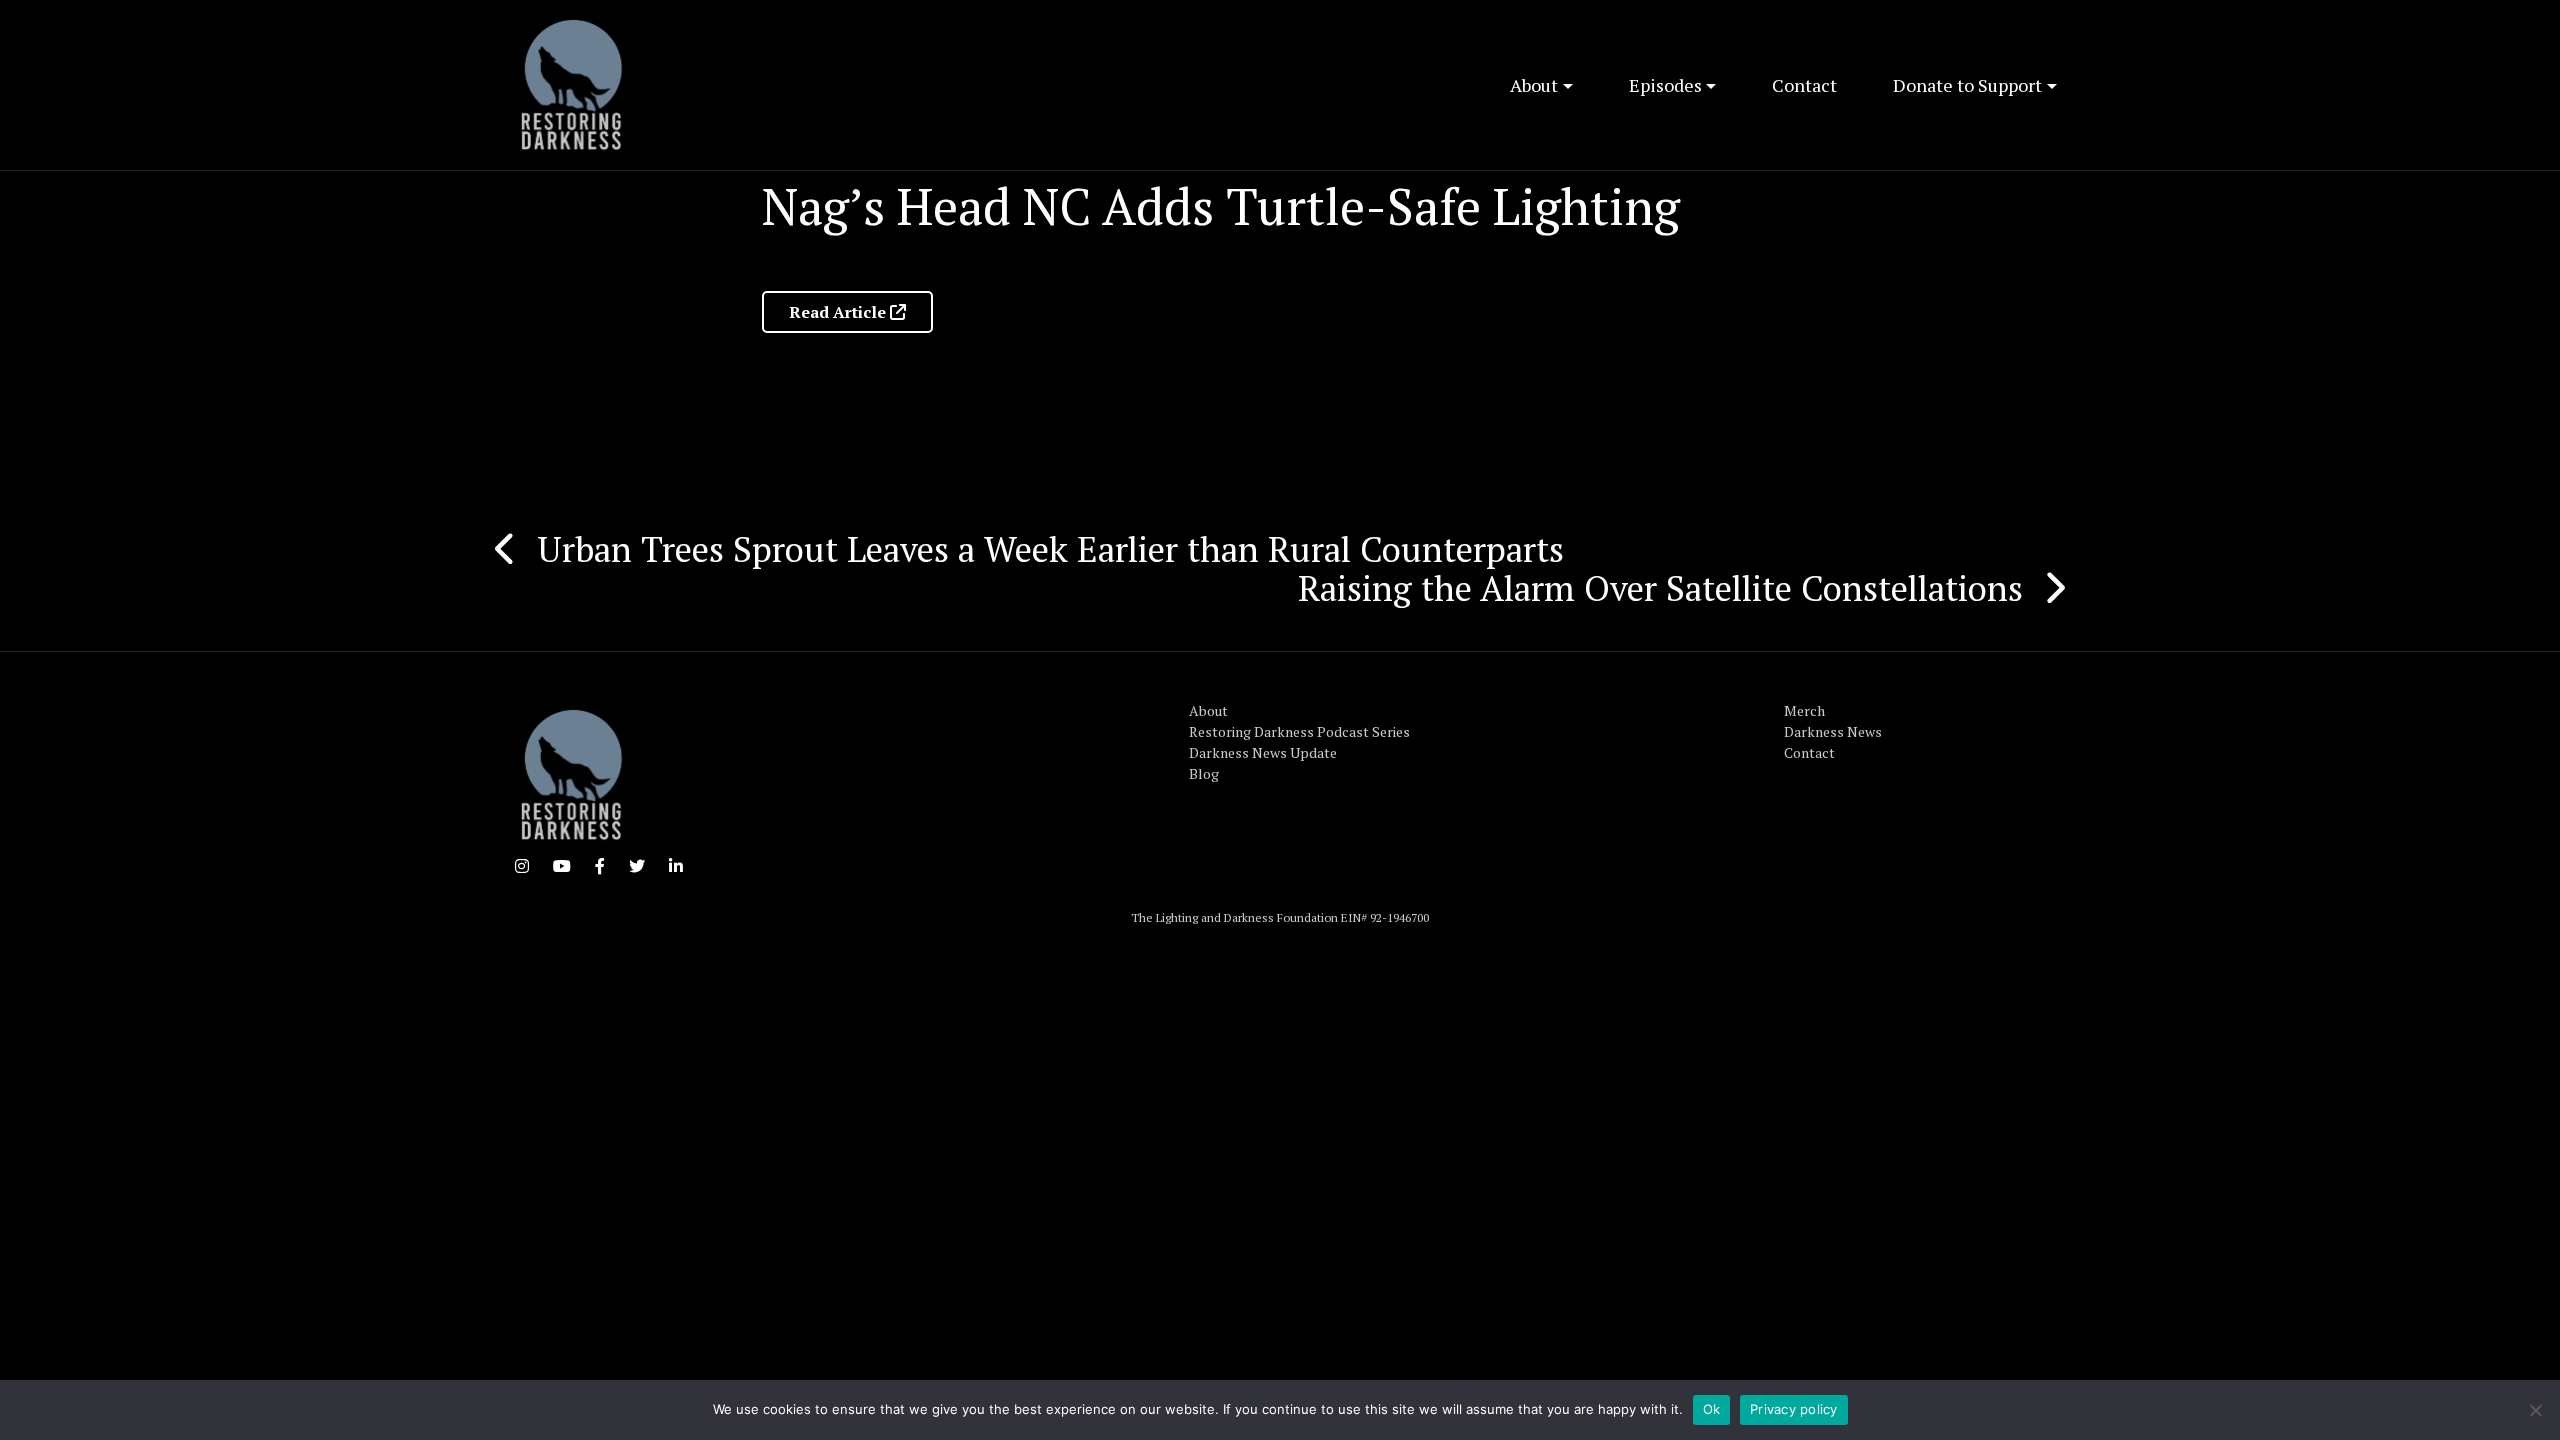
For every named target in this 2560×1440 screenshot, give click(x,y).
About (1534, 85)
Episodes (1665, 85)
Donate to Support (1967, 85)
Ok (1712, 1409)
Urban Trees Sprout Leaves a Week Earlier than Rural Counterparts (1050, 549)
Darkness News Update (1263, 752)
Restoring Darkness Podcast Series (1299, 731)
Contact (1804, 85)
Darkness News (1833, 731)
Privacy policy (1794, 1409)
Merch (1804, 710)
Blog (1204, 773)
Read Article (839, 312)
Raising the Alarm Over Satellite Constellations (1660, 588)
